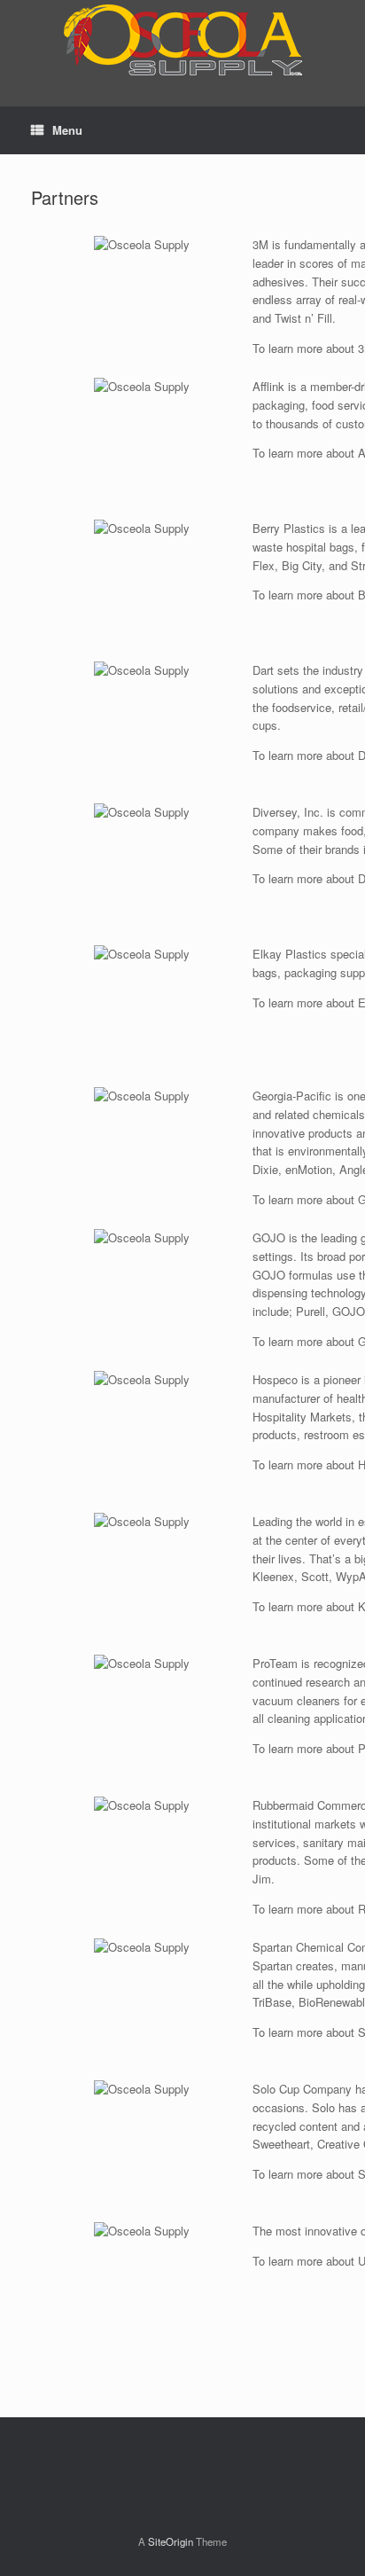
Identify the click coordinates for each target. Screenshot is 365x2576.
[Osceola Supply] (182, 40)
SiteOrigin (171, 2541)
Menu (67, 130)
